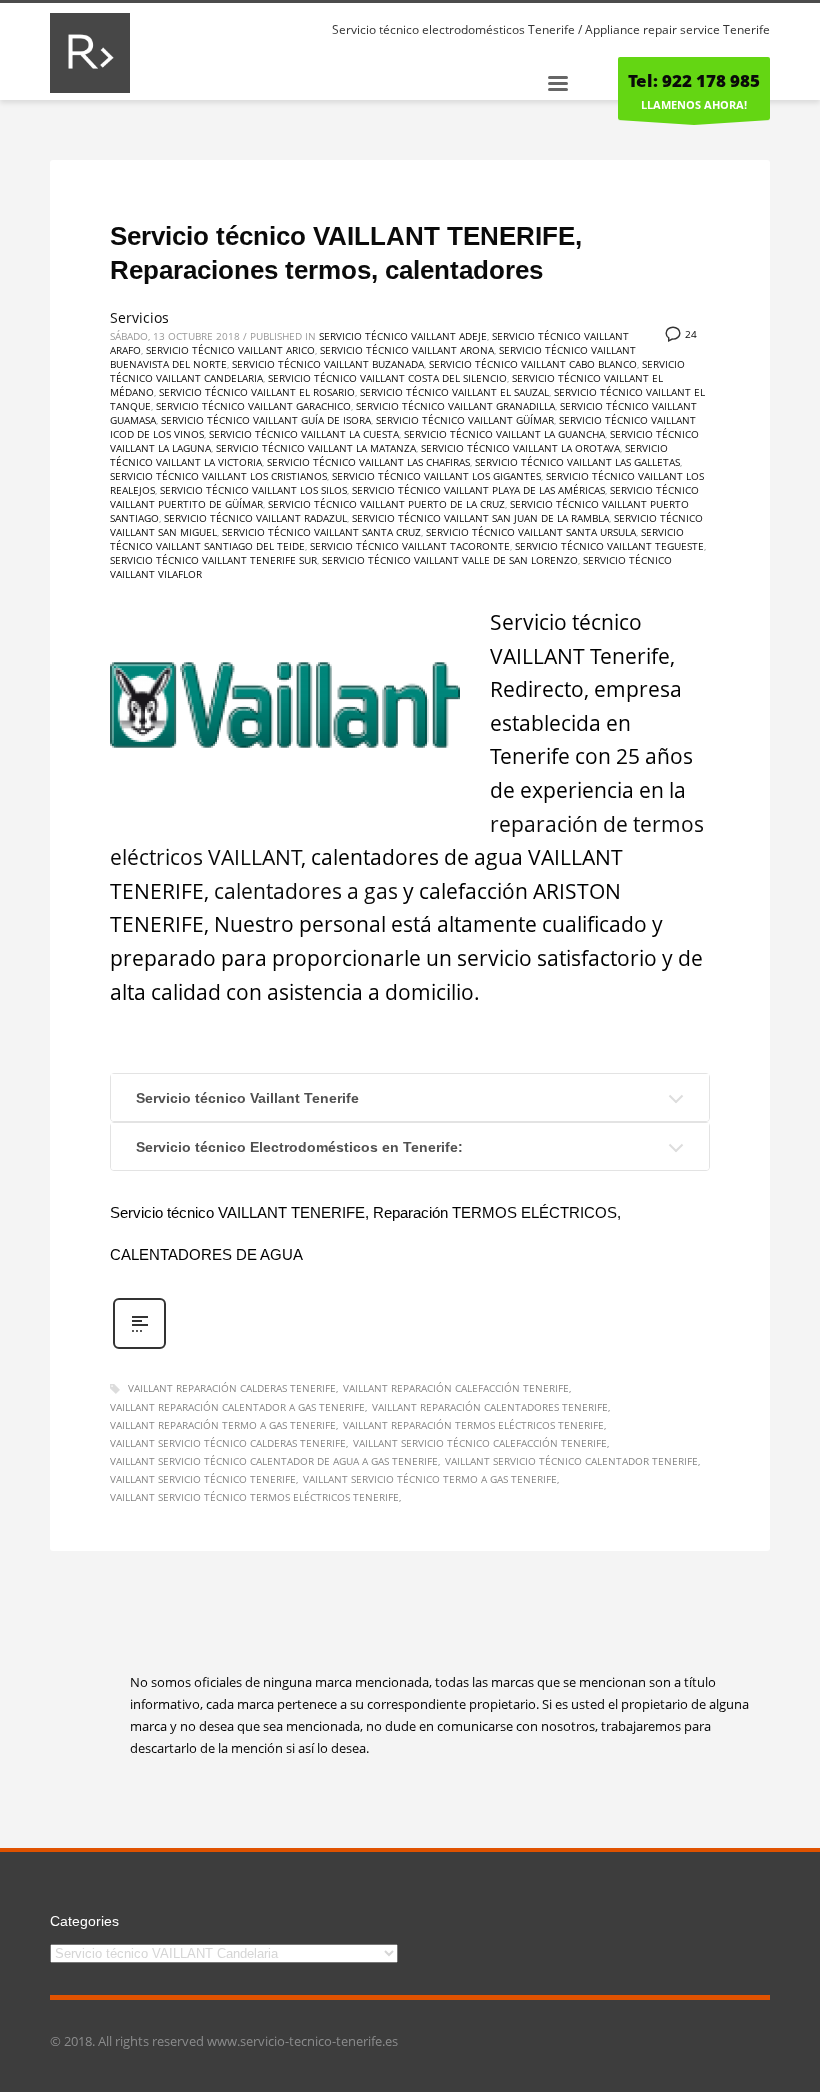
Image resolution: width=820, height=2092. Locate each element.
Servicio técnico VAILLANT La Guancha (504, 434)
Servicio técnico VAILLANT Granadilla (455, 406)
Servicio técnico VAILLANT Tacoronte (410, 546)
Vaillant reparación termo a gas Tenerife (223, 1425)
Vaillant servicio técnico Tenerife (203, 1479)
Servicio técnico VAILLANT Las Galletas (577, 462)
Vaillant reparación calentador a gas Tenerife (237, 1407)
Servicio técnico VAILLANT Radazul (255, 518)
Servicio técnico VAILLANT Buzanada (328, 364)
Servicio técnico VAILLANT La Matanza (316, 448)
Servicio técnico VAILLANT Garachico (253, 406)
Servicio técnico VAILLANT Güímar (465, 420)
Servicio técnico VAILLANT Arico (230, 350)
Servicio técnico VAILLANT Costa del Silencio (387, 378)
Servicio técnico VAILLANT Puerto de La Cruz (386, 504)
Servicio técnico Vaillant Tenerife (247, 1098)
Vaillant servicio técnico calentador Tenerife (571, 1461)
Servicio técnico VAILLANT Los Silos (253, 490)
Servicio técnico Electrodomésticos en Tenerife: (299, 1147)
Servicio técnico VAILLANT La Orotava (520, 448)
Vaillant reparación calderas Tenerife (232, 1388)
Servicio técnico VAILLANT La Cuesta (304, 434)
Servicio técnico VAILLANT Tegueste (609, 546)
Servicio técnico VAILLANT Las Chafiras (368, 462)
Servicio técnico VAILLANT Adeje (403, 336)
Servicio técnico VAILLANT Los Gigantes (436, 476)
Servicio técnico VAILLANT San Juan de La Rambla (480, 518)
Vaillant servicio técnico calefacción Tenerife (480, 1443)
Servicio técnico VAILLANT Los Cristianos (218, 476)
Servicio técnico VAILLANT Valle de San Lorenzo (450, 560)
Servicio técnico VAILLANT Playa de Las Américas (478, 490)
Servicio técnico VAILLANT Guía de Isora (266, 420)
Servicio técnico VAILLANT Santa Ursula (531, 532)
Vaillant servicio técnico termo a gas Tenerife (430, 1479)
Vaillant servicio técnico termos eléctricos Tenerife (254, 1497)
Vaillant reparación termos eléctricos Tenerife (473, 1425)
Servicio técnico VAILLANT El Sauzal (454, 392)
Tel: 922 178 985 (694, 80)
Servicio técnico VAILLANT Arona (407, 350)
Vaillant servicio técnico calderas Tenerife (228, 1443)
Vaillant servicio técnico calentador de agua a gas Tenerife (274, 1461)
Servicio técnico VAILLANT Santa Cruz (321, 532)
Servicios (139, 317)
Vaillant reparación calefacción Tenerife (456, 1388)
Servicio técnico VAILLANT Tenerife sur (213, 560)
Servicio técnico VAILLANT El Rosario (257, 392)
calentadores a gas (306, 891)
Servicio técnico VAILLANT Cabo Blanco (533, 364)
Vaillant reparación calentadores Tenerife (490, 1407)
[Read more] (139, 1346)
